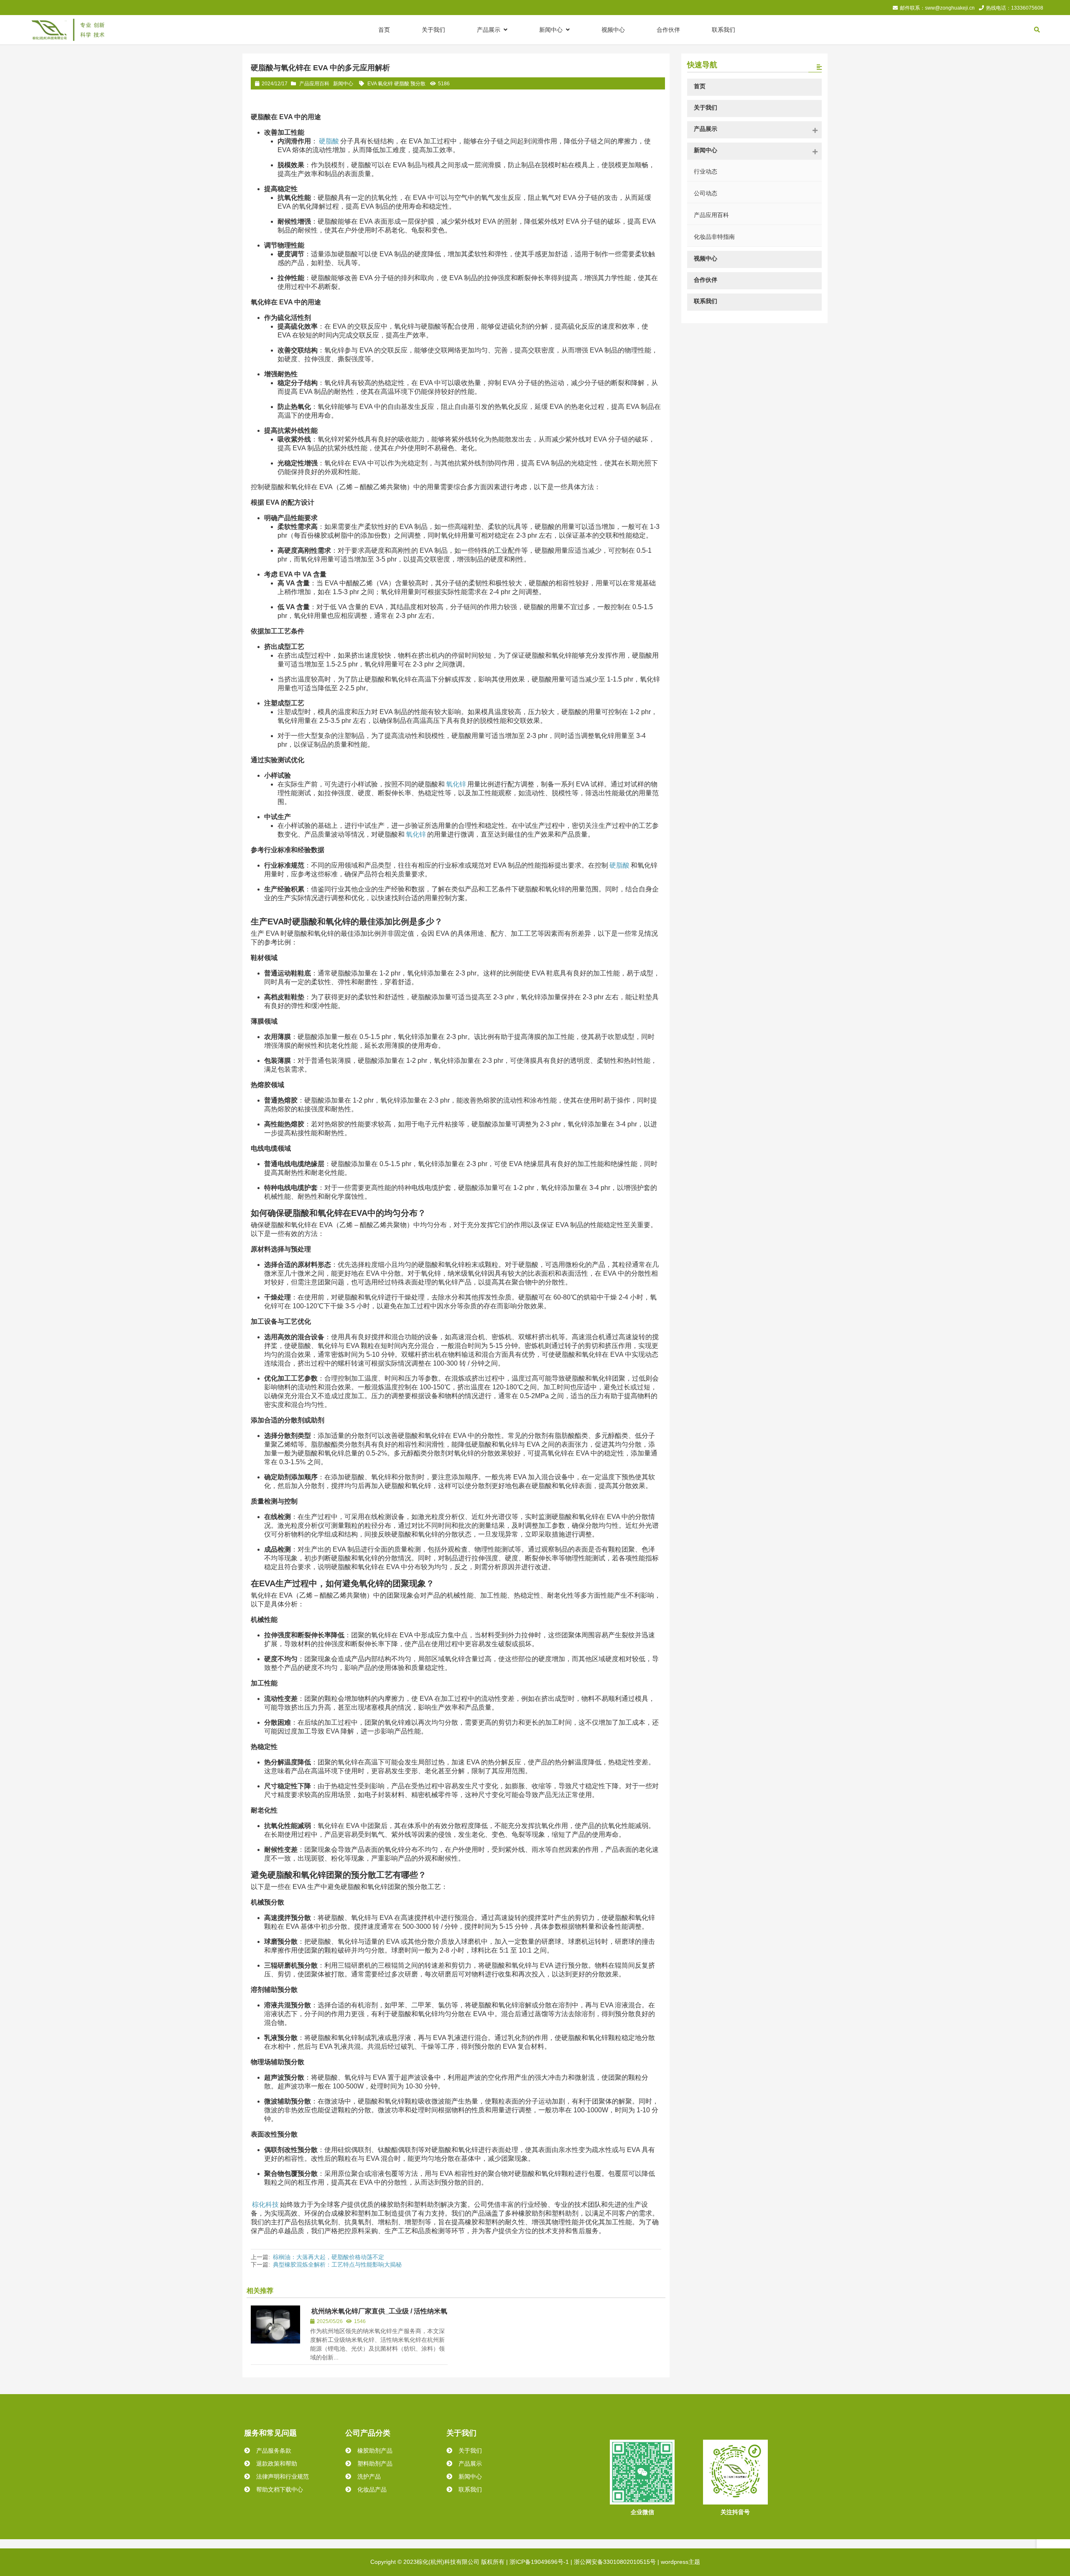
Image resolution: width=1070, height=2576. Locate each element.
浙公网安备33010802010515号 (615, 2562)
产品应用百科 (314, 84)
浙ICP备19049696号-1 (539, 2562)
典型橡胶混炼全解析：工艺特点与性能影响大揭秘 (337, 2265)
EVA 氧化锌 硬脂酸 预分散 (396, 84)
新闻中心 (343, 84)
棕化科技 (265, 2205)
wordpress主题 (680, 2562)
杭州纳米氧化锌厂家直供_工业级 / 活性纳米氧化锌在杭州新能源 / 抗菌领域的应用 (379, 2315)
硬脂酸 (329, 141)
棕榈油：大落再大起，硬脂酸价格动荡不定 (329, 2257)
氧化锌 (456, 784)
